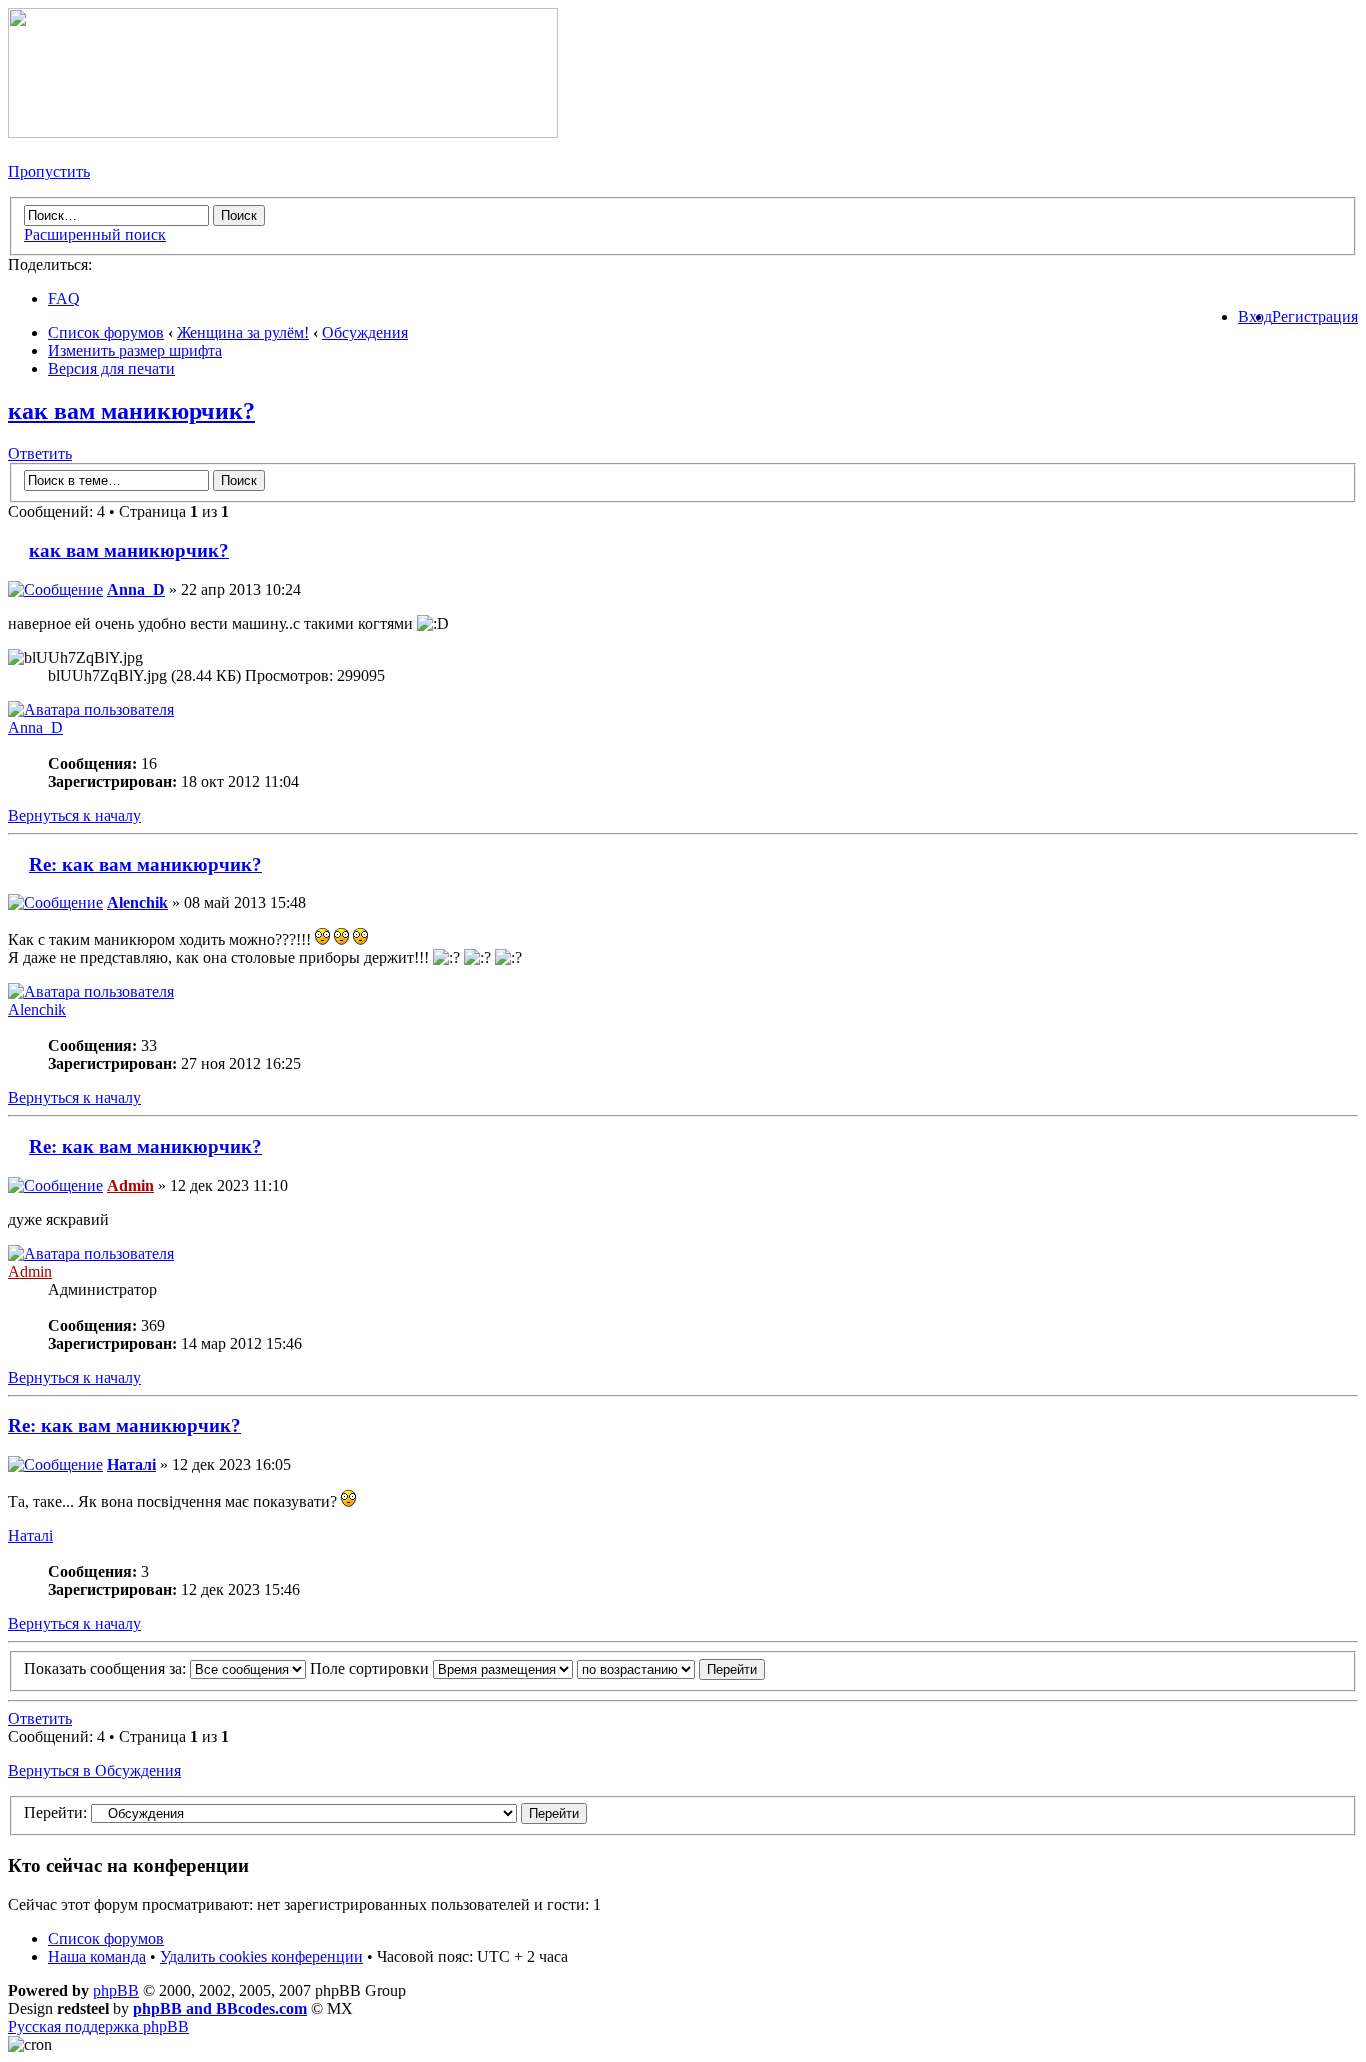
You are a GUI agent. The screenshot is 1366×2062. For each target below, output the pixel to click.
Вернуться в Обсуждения (94, 1770)
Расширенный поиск (95, 234)
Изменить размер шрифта (135, 350)
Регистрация (1315, 316)
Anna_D (136, 589)
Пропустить (49, 171)
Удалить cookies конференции (261, 1956)
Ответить (40, 453)
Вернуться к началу (74, 815)
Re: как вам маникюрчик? (145, 864)
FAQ (64, 298)
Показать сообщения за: (107, 1668)
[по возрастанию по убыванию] (671, 1668)
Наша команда (97, 1956)
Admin (130, 1185)
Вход (1255, 316)
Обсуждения (365, 332)
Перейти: (55, 1812)
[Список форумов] (283, 132)
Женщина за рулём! (243, 332)
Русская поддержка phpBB (98, 2026)
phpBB (116, 1990)
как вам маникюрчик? (131, 411)
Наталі (131, 1464)
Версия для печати (111, 368)
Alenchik (137, 902)
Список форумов (106, 332)
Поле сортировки (371, 1668)
